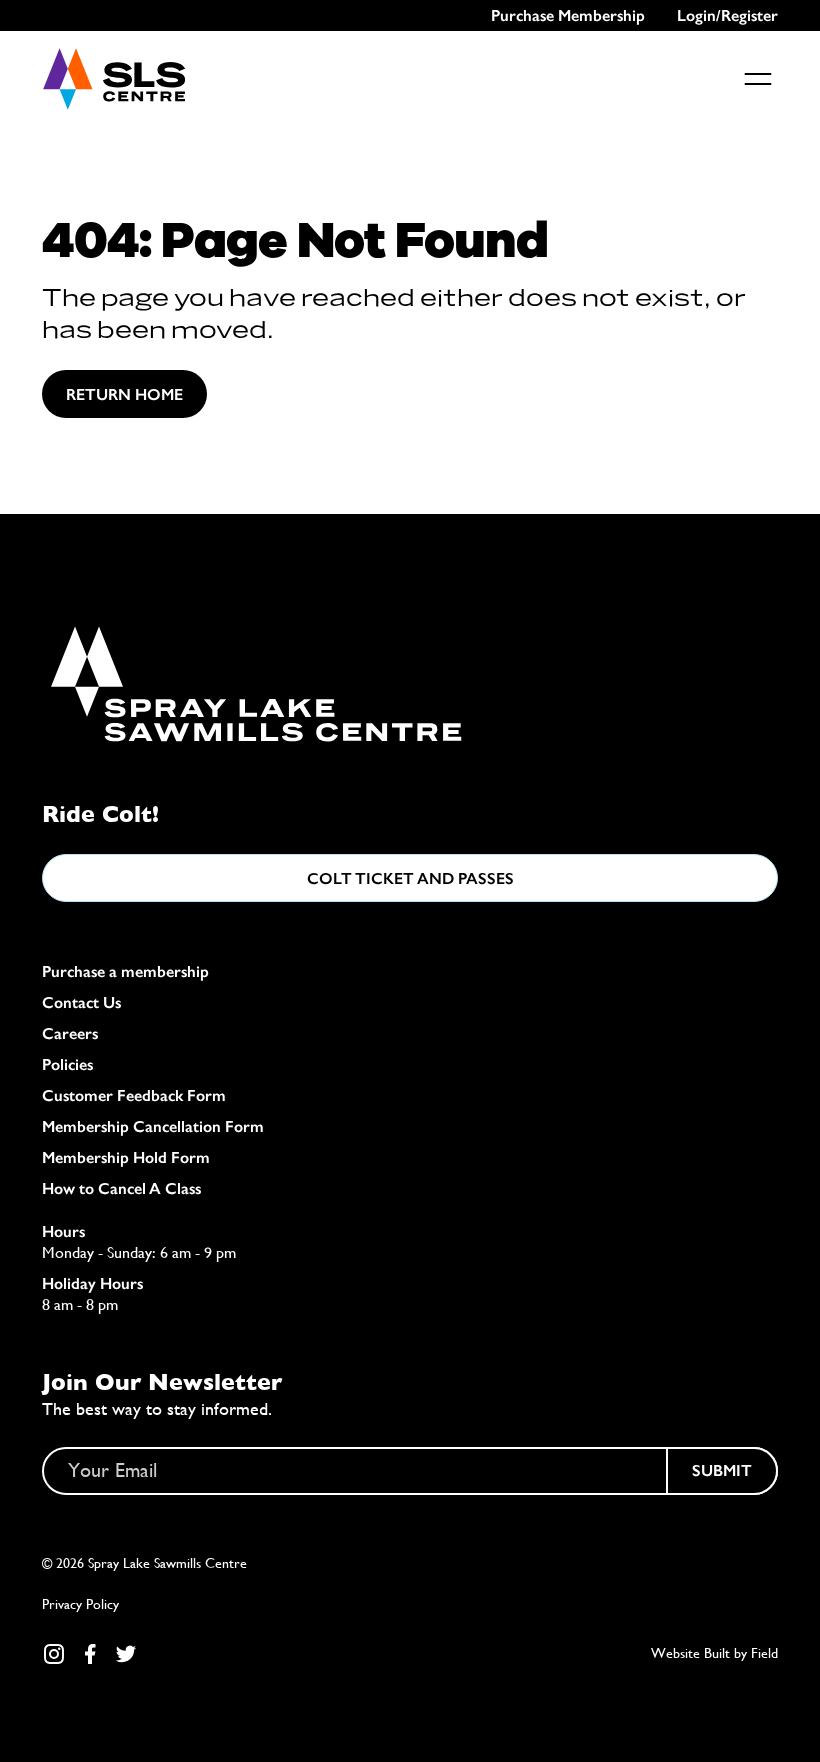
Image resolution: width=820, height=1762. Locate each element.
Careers (70, 1033)
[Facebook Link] (90, 1654)
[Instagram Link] (54, 1654)
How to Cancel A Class (121, 1188)
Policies (67, 1064)
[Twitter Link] (126, 1654)
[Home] (113, 79)
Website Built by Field (714, 1653)
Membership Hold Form (126, 1157)
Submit (722, 1470)
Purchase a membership (125, 971)
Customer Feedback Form (134, 1095)
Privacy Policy (80, 1604)
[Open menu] (758, 79)
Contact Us (81, 1002)
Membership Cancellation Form (153, 1126)
